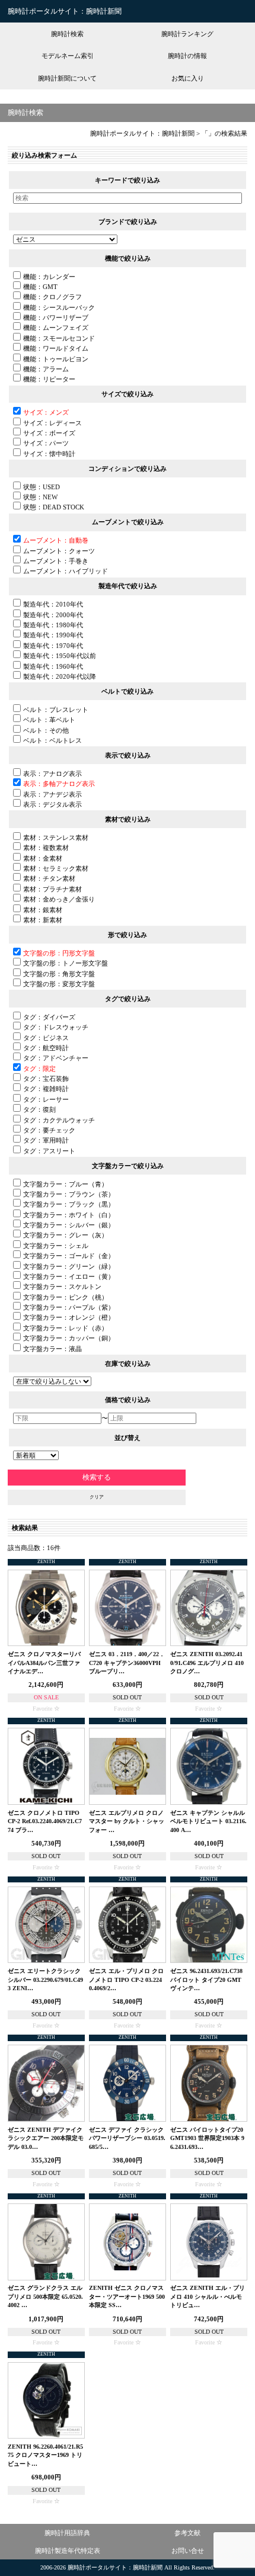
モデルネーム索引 (68, 56)
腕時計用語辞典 (67, 2533)
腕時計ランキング (187, 34)
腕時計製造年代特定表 (68, 2551)
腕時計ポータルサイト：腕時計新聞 (65, 11)
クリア (97, 1497)
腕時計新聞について (67, 78)
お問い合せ (188, 2551)
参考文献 (187, 2533)
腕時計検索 (67, 34)
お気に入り (188, 78)
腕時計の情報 (187, 56)
